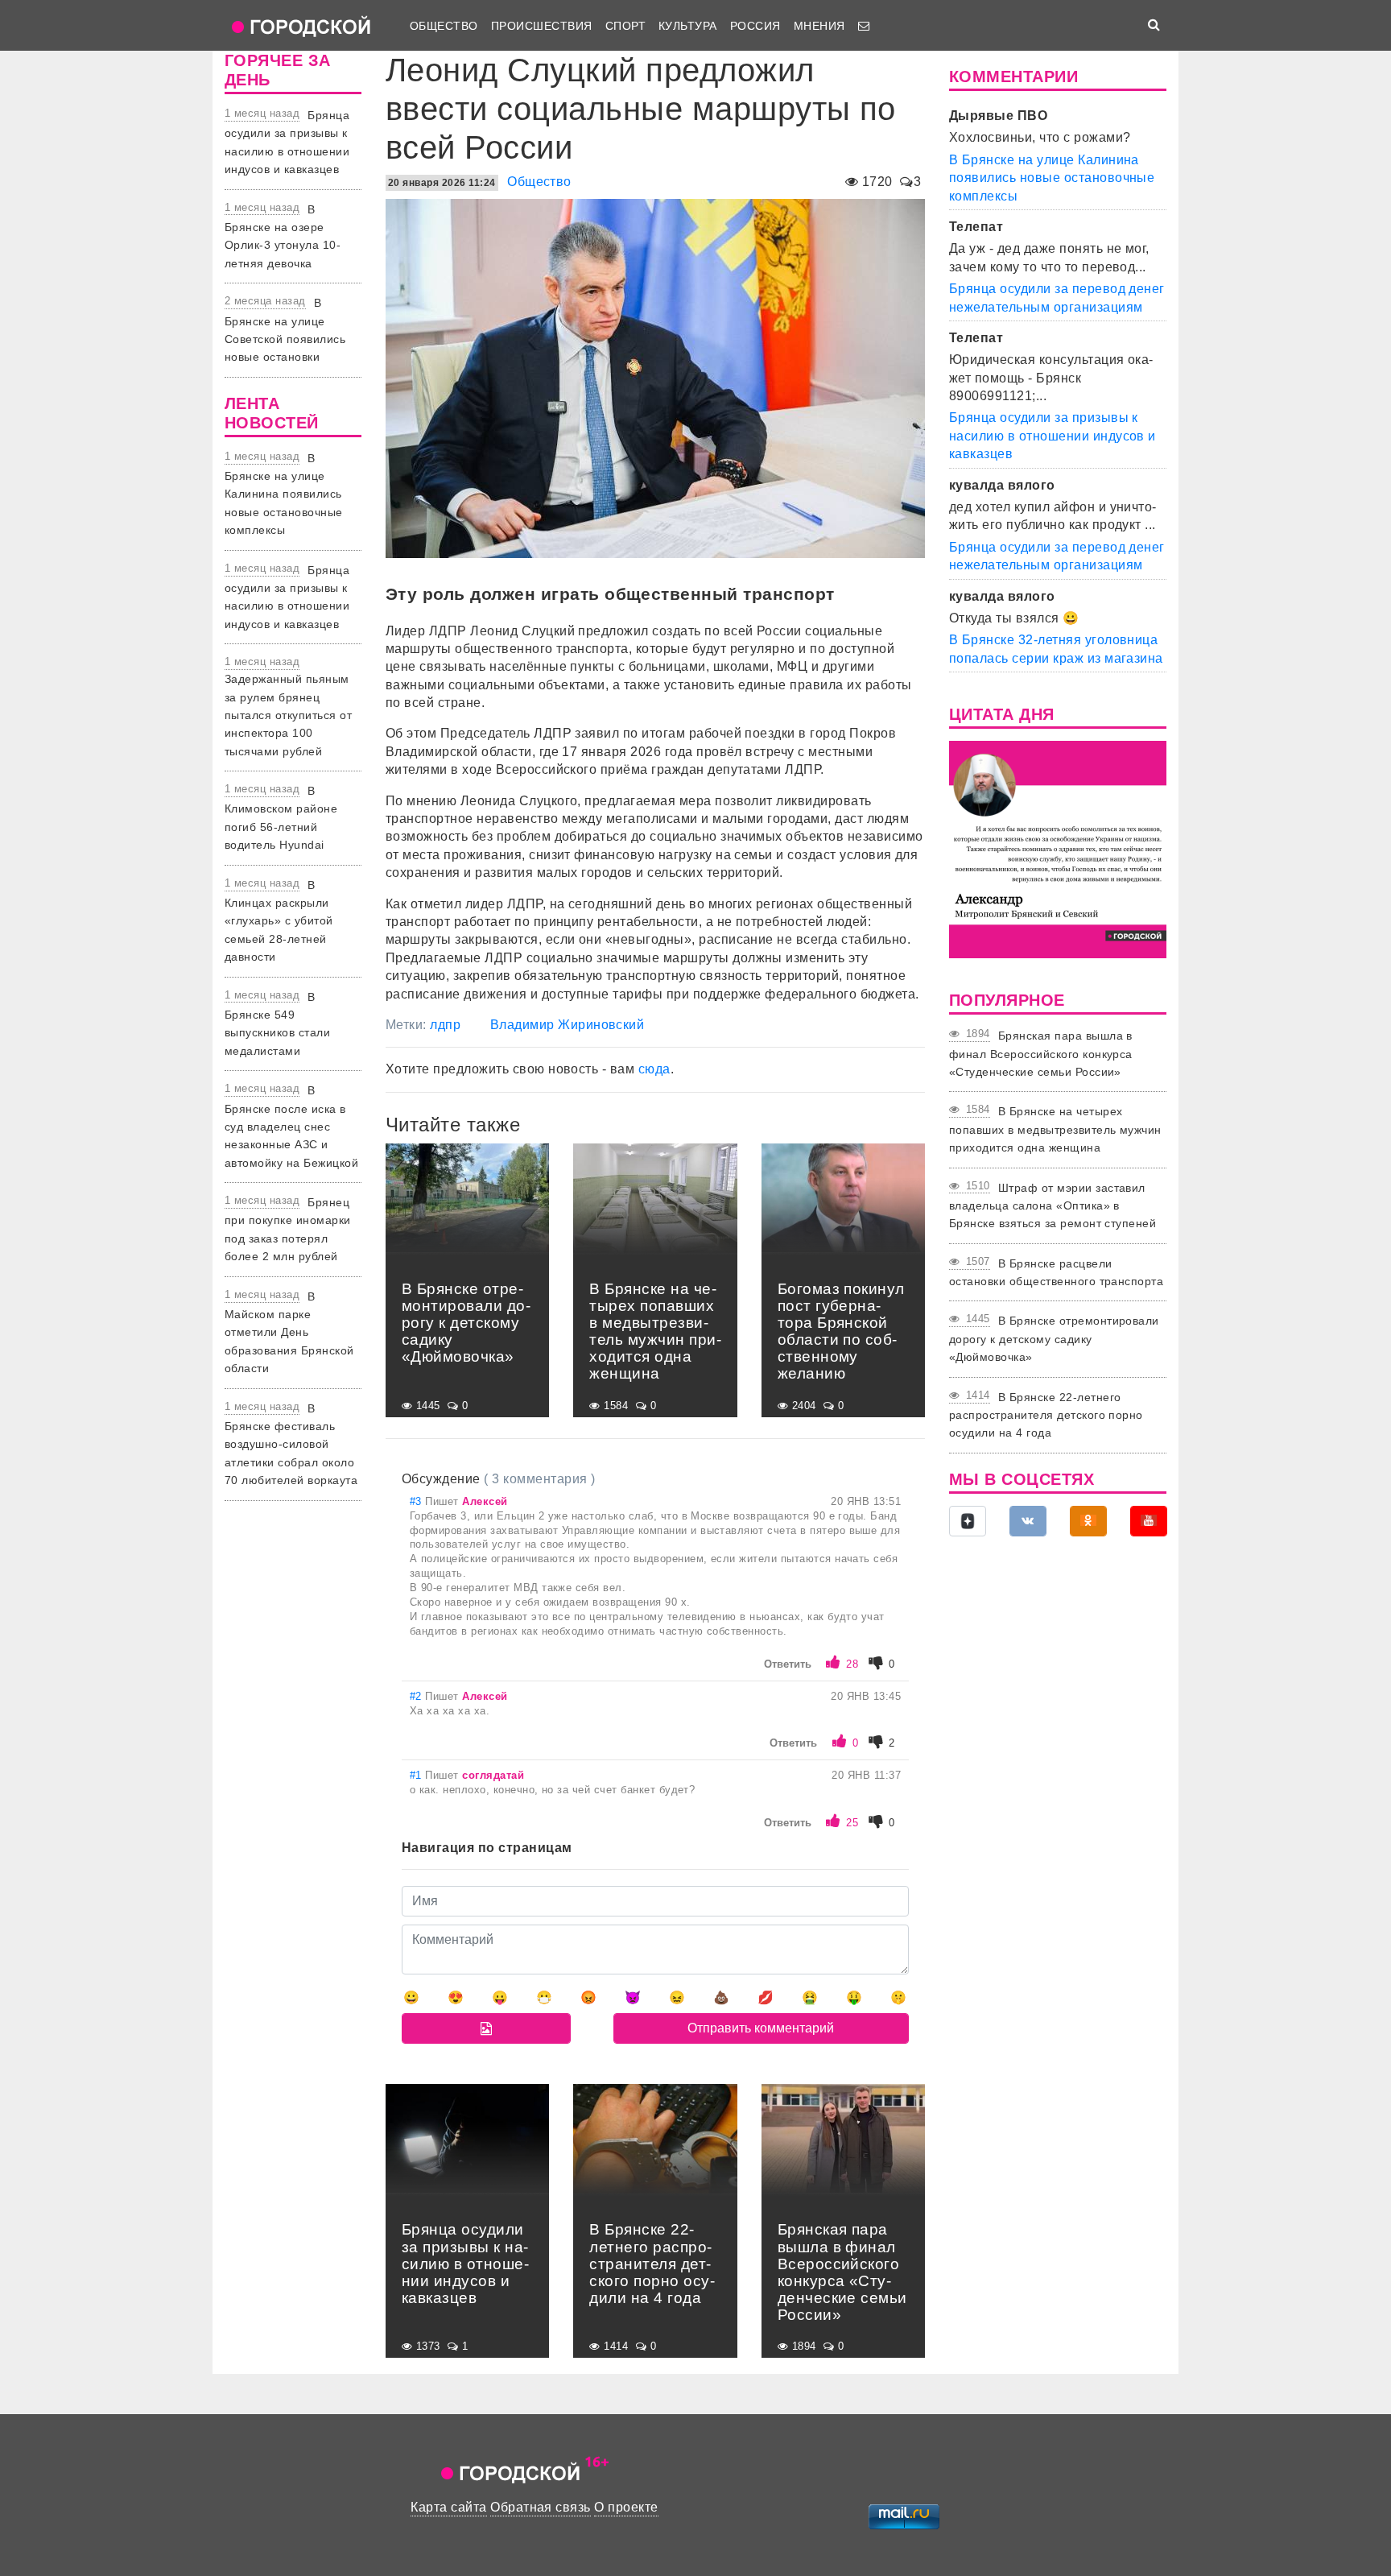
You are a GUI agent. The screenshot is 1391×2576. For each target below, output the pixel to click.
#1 (417, 1775)
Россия (755, 26)
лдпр (445, 1025)
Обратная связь (541, 2507)
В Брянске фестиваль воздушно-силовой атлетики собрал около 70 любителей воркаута (291, 1445)
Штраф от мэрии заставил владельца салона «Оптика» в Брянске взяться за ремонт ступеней (1053, 1206)
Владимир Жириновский (568, 1025)
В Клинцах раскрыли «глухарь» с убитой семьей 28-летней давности (279, 921)
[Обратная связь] (864, 26)
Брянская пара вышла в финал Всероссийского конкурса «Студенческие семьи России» (1041, 1054)
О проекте (626, 2507)
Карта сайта (448, 2507)
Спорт (625, 26)
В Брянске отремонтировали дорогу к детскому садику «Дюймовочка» (1054, 1339)
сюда (654, 1069)
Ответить (788, 1664)
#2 (417, 1696)
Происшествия (542, 26)
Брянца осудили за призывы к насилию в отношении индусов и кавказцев (1053, 436)
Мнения (819, 26)
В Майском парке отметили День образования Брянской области (289, 1333)
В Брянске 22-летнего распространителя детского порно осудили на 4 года (1046, 1415)
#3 (417, 1501)
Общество (444, 26)
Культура (688, 26)
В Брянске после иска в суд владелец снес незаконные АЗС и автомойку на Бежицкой (291, 1127)
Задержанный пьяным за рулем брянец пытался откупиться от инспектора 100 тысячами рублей (288, 715)
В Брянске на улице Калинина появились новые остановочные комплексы (284, 494)
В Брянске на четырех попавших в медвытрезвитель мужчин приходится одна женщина (1055, 1129)
